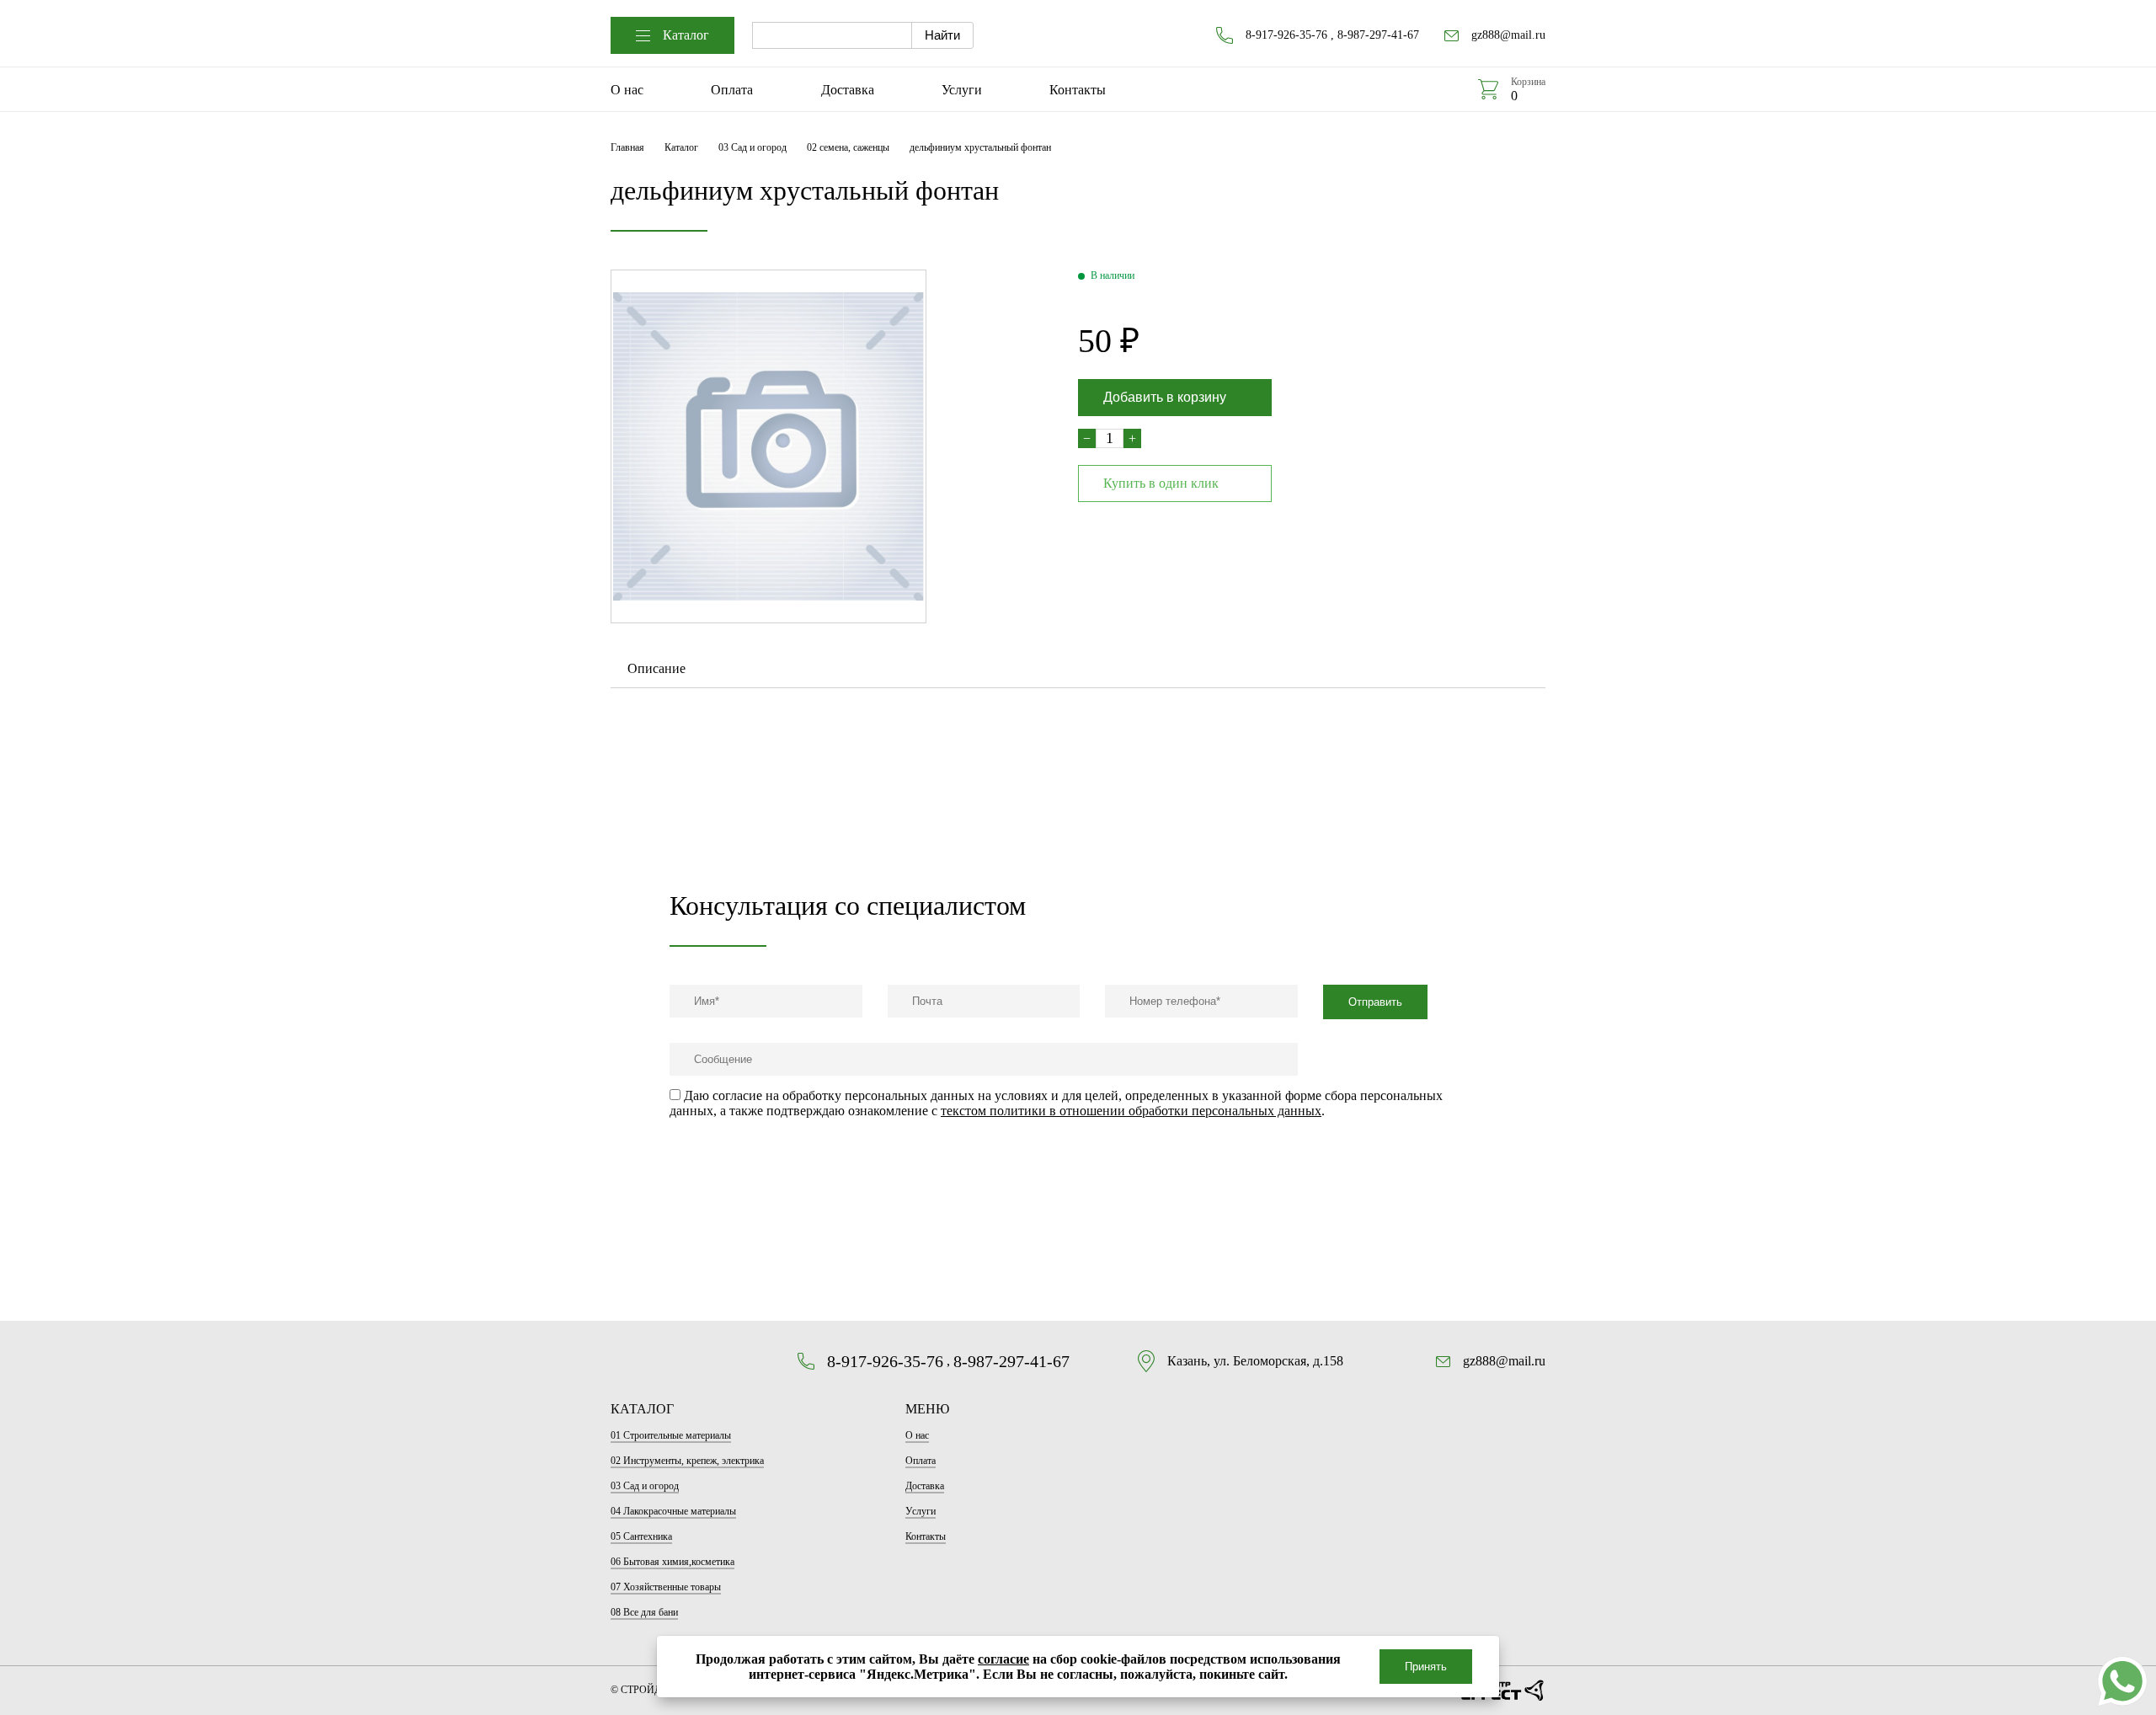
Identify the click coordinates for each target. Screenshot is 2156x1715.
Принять (1426, 1667)
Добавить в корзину (1165, 397)
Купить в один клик (1161, 483)
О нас (627, 90)
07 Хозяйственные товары (666, 1587)
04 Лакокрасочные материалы (673, 1511)
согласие (1003, 1659)
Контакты (1078, 90)
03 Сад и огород (752, 147)
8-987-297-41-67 (1378, 35)
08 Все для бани (644, 1612)
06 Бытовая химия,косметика (672, 1562)
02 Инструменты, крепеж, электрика (687, 1461)
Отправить (1375, 1002)
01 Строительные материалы (671, 1435)
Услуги (962, 90)
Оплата (732, 90)
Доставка (848, 90)
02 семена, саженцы (848, 147)
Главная (627, 147)
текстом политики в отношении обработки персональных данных (1131, 1111)
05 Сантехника (641, 1536)
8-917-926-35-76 (1286, 35)
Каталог (686, 35)
